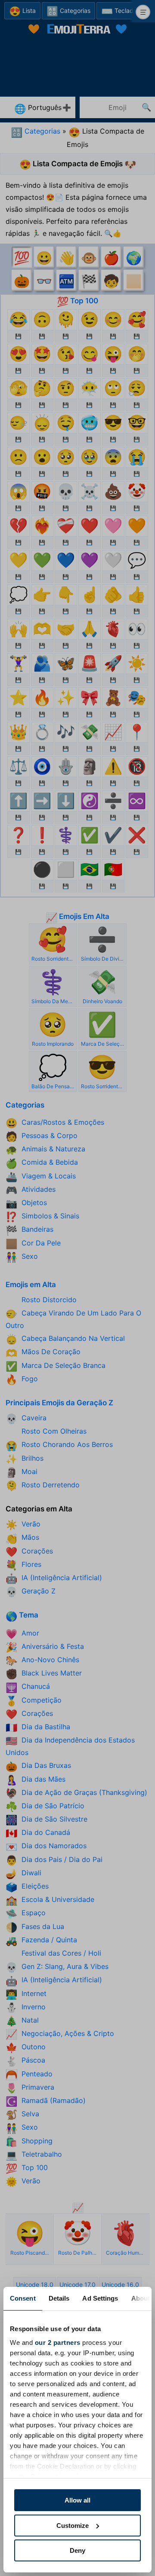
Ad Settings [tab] (100, 2298)
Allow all (77, 2500)
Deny (77, 2550)
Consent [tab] (23, 2298)
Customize (73, 2526)
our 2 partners (58, 2343)
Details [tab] (59, 2298)
